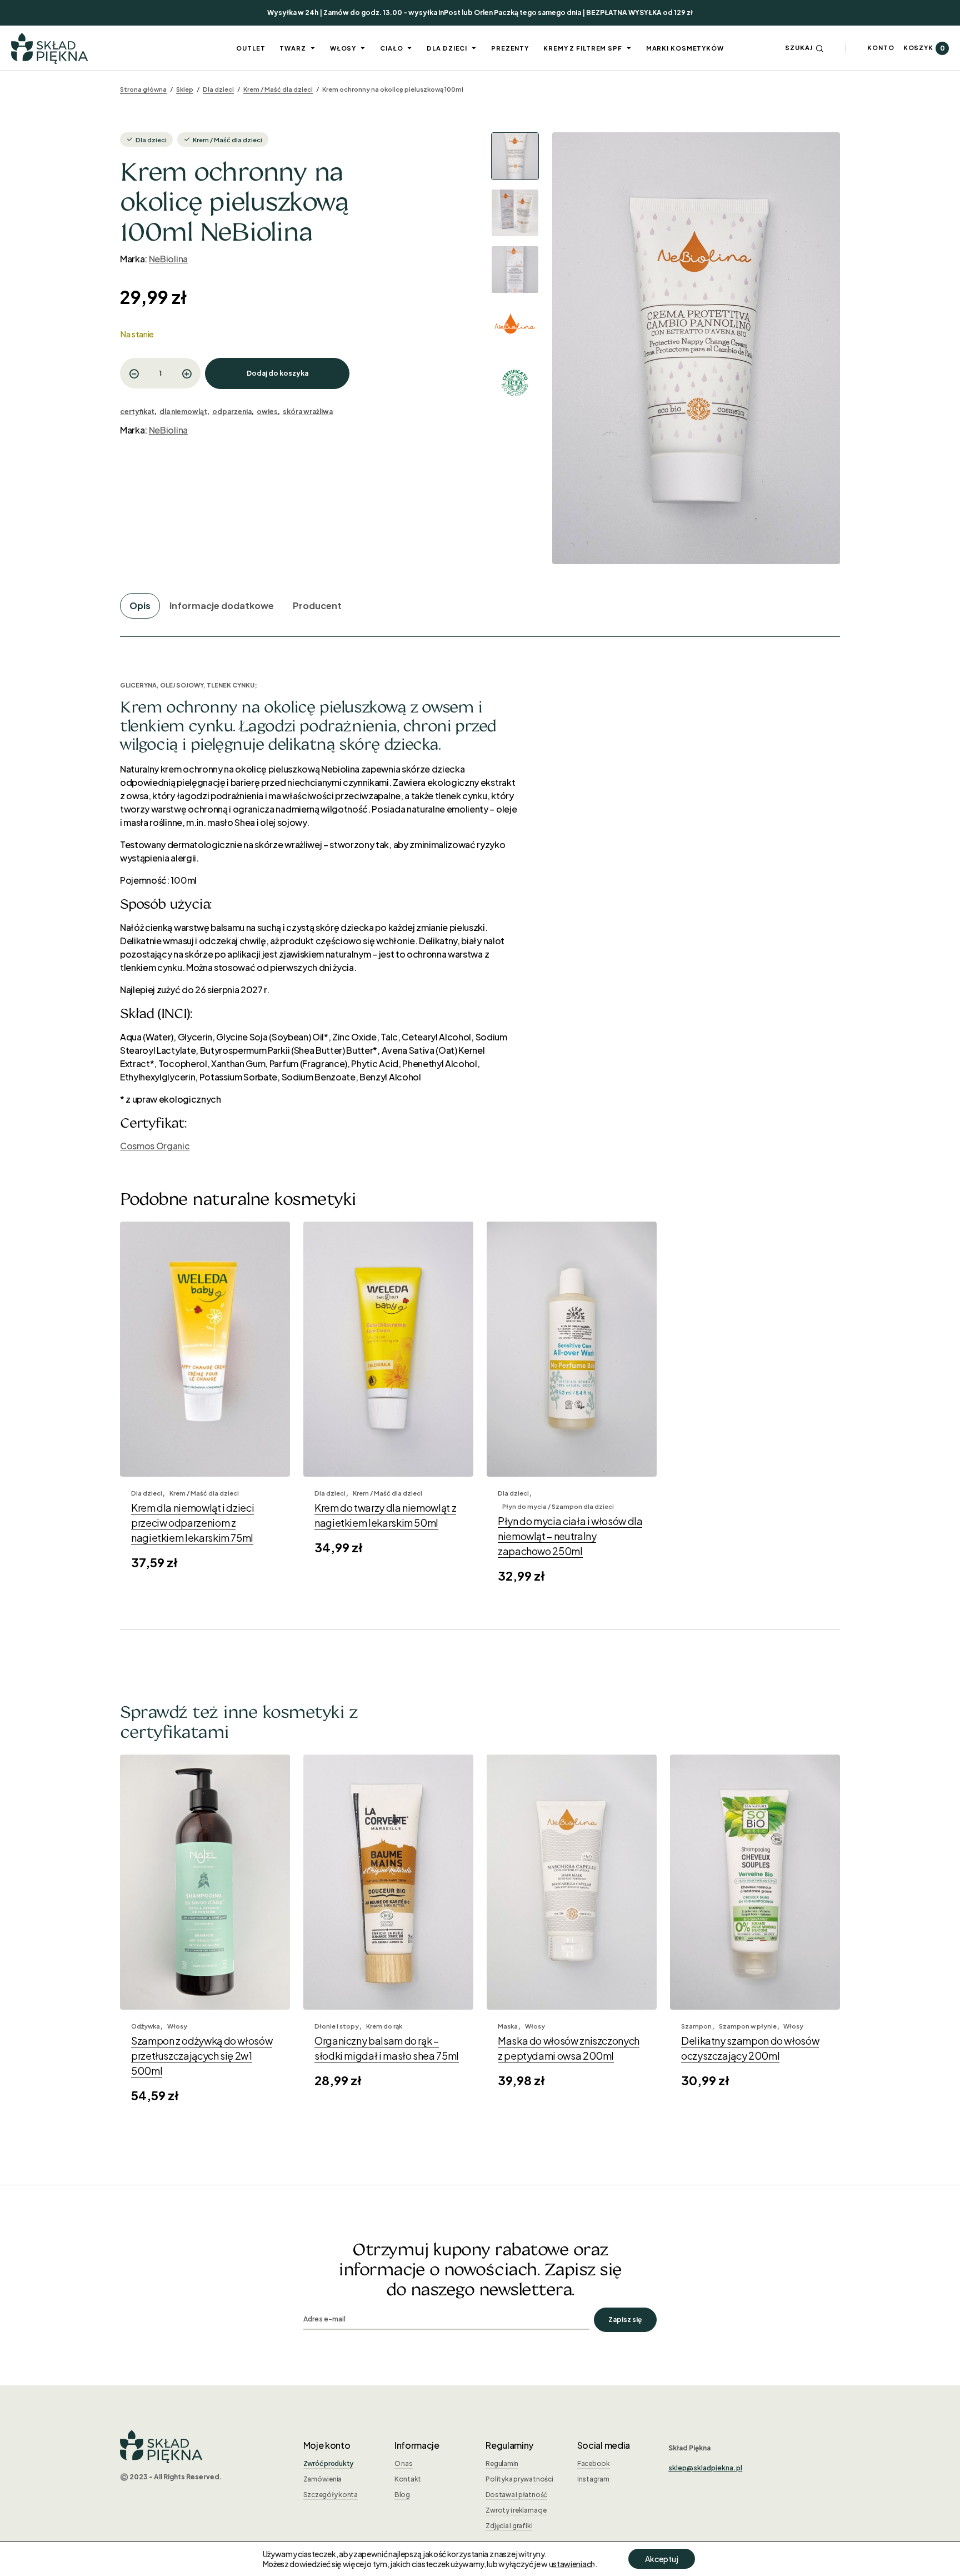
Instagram (593, 2479)
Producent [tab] (317, 606)
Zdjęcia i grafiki (509, 2526)
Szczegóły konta (331, 2495)
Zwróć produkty (329, 2463)
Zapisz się (625, 2320)
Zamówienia (323, 2479)
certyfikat (137, 412)
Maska (508, 2026)
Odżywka (146, 2026)
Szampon (696, 2026)
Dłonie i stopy (337, 2026)
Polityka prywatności (519, 2479)
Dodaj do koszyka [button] (205, 1453)
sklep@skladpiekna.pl (705, 2468)
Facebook (594, 2463)
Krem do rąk (384, 2026)
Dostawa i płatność (516, 2495)
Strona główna (143, 89)
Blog (402, 2495)
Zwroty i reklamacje (516, 2510)
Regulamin (502, 2463)
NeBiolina (168, 259)
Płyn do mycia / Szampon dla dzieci (558, 1506)
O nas (404, 2463)
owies (267, 412)
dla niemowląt (183, 412)
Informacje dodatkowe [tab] (222, 606)
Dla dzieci (218, 89)
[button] (804, 48)
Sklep (185, 89)
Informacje (417, 2445)
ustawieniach (572, 2564)
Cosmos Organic (155, 1146)
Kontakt (408, 2479)
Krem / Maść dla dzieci (278, 89)
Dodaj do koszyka (277, 373)
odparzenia (232, 412)
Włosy (177, 2026)
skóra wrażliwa (308, 412)
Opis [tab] (140, 606)
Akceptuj (662, 2559)
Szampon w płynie (748, 2026)
